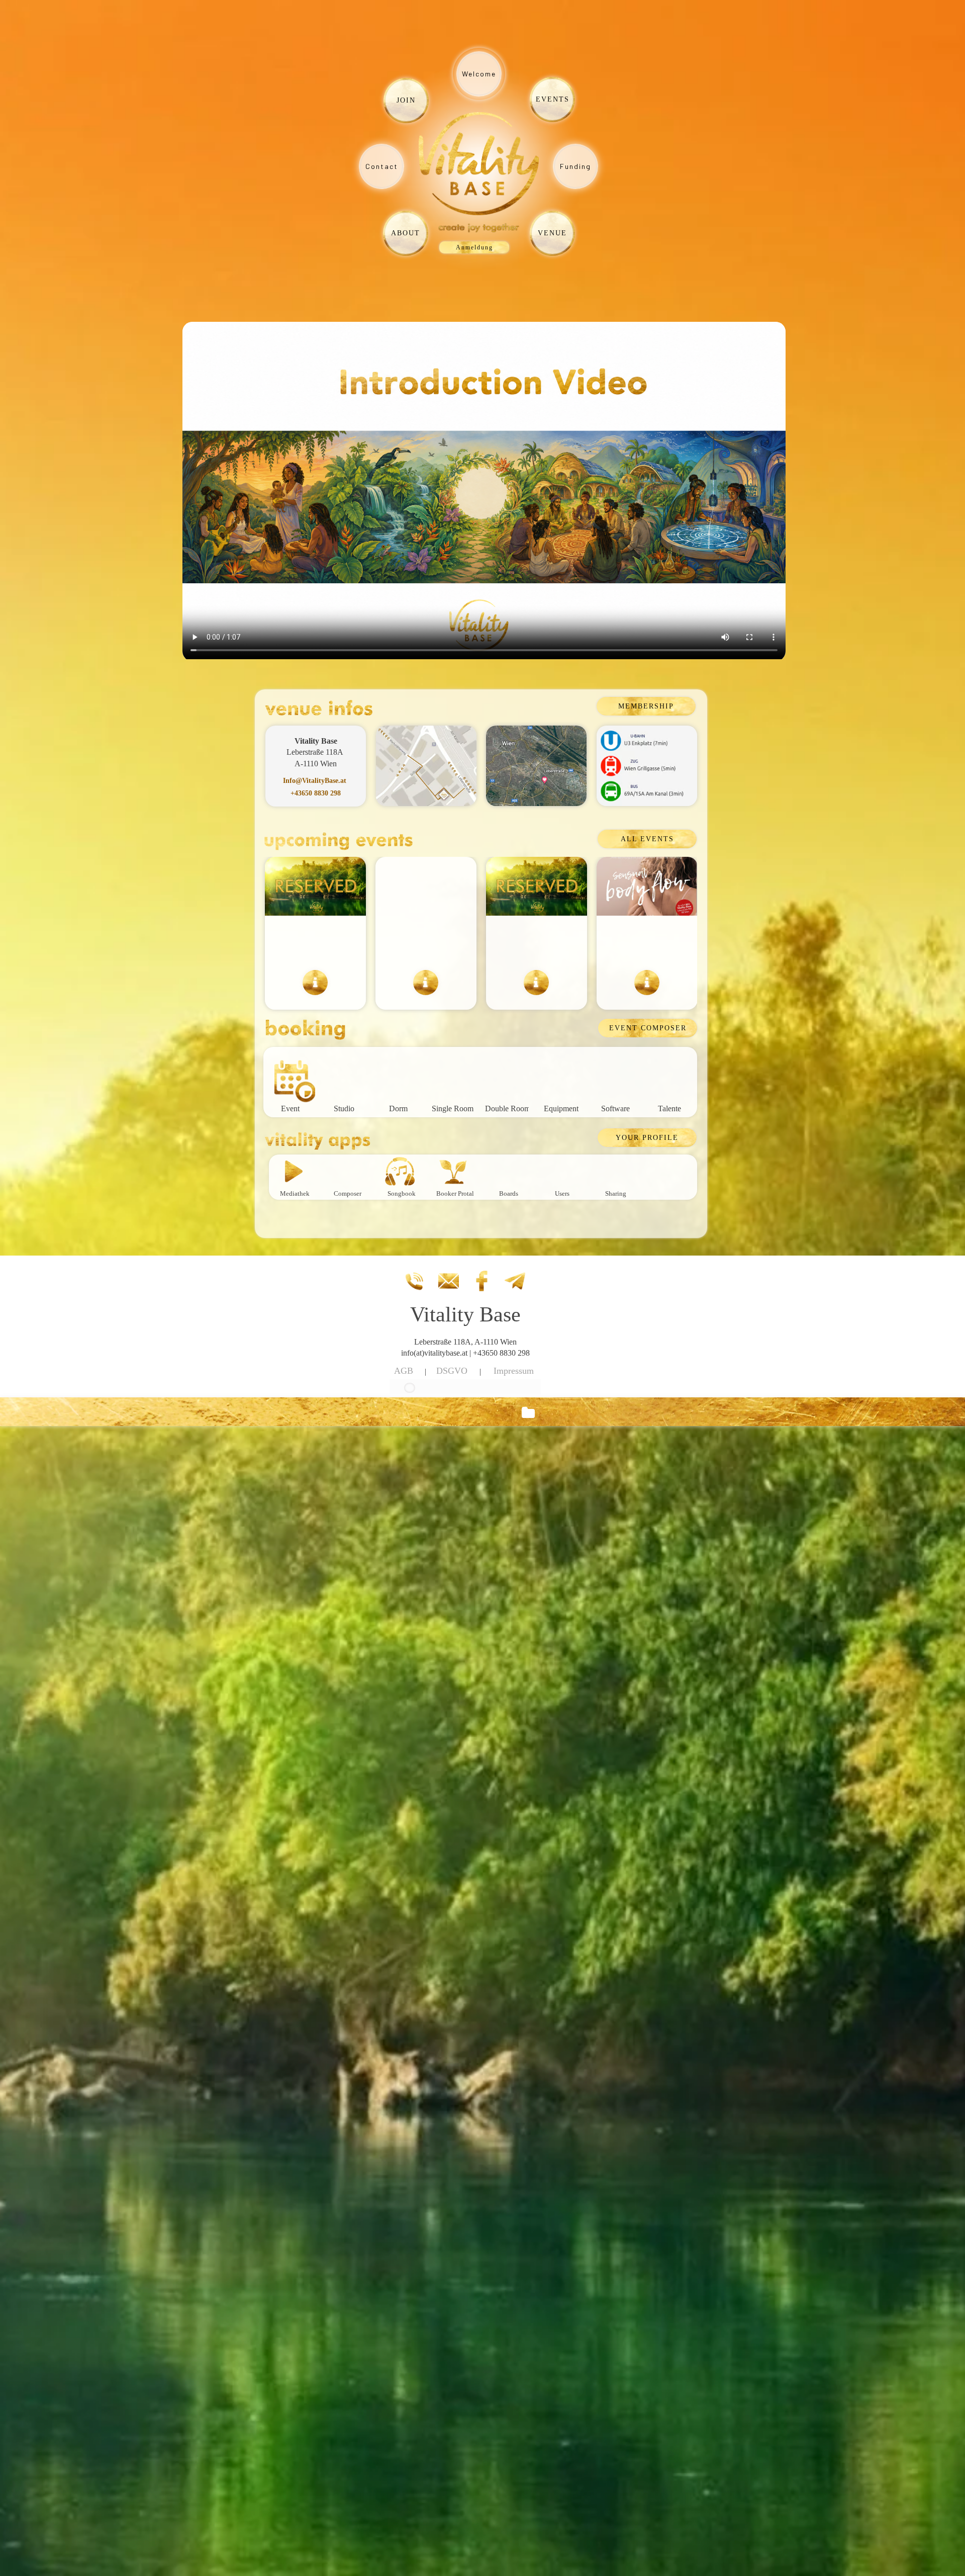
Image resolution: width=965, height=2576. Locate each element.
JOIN (406, 100)
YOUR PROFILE (647, 1138)
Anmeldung (474, 247)
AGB (404, 1371)
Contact (382, 166)
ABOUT (406, 233)
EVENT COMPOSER (648, 1028)
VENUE (552, 233)
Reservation (536, 943)
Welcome (479, 74)
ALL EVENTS (647, 839)
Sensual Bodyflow (647, 943)
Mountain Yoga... (426, 943)
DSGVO (452, 1371)
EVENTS (553, 99)
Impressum (514, 1371)
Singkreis (316, 943)
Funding (575, 166)
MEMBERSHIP (646, 706)
